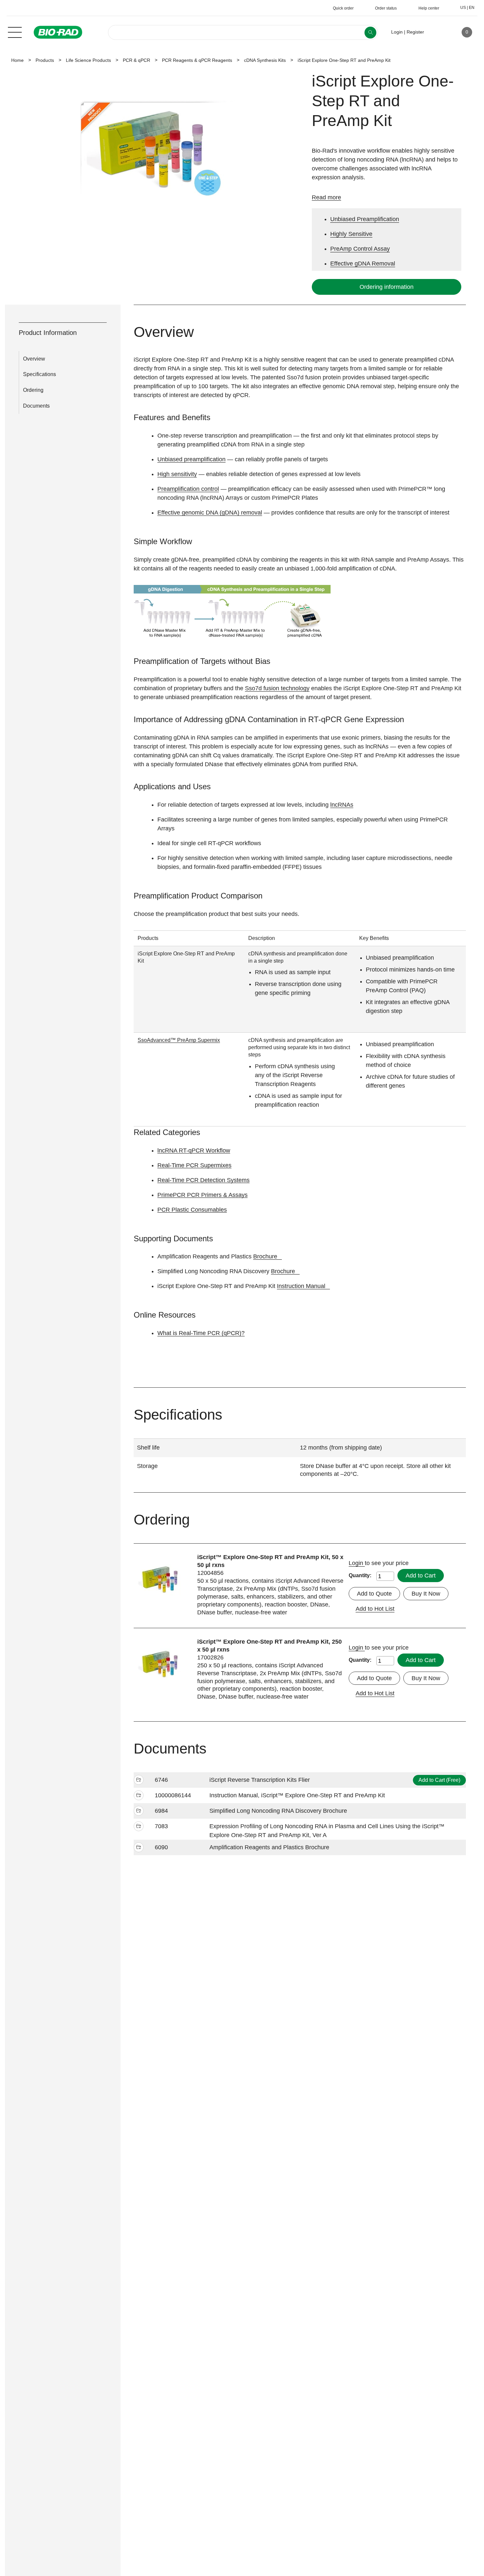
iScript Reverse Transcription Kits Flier (260, 1780)
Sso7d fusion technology (277, 688)
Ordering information (387, 287)
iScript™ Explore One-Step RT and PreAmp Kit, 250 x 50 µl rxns (269, 1646)
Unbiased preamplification (191, 459)
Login (357, 1563)
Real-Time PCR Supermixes (194, 1165)
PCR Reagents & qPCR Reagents (197, 60)
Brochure (265, 1256)
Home (17, 60)
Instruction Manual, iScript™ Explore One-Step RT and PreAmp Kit (297, 1795)
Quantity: (360, 1575)
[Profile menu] (439, 32)
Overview (34, 359)
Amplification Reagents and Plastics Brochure (269, 1847)
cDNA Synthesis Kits (265, 60)
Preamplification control (188, 489)
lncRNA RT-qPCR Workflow (194, 1150)
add (139, 1781)
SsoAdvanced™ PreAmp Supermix (179, 1040)
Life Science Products (88, 60)
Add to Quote (374, 1594)
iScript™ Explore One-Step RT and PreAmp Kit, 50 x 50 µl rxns (270, 1561)
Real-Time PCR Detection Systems (203, 1180)
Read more (326, 197)
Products (45, 60)
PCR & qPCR (136, 60)
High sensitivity (177, 474)
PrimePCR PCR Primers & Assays (202, 1195)
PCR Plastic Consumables (192, 1210)
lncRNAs (342, 805)
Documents (36, 406)
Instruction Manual (301, 1286)
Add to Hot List (375, 1609)
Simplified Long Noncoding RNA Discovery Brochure (278, 1811)
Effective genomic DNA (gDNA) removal (210, 513)
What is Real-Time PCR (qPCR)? (201, 1333)
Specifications (40, 374)
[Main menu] (15, 32)
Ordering (33, 390)
